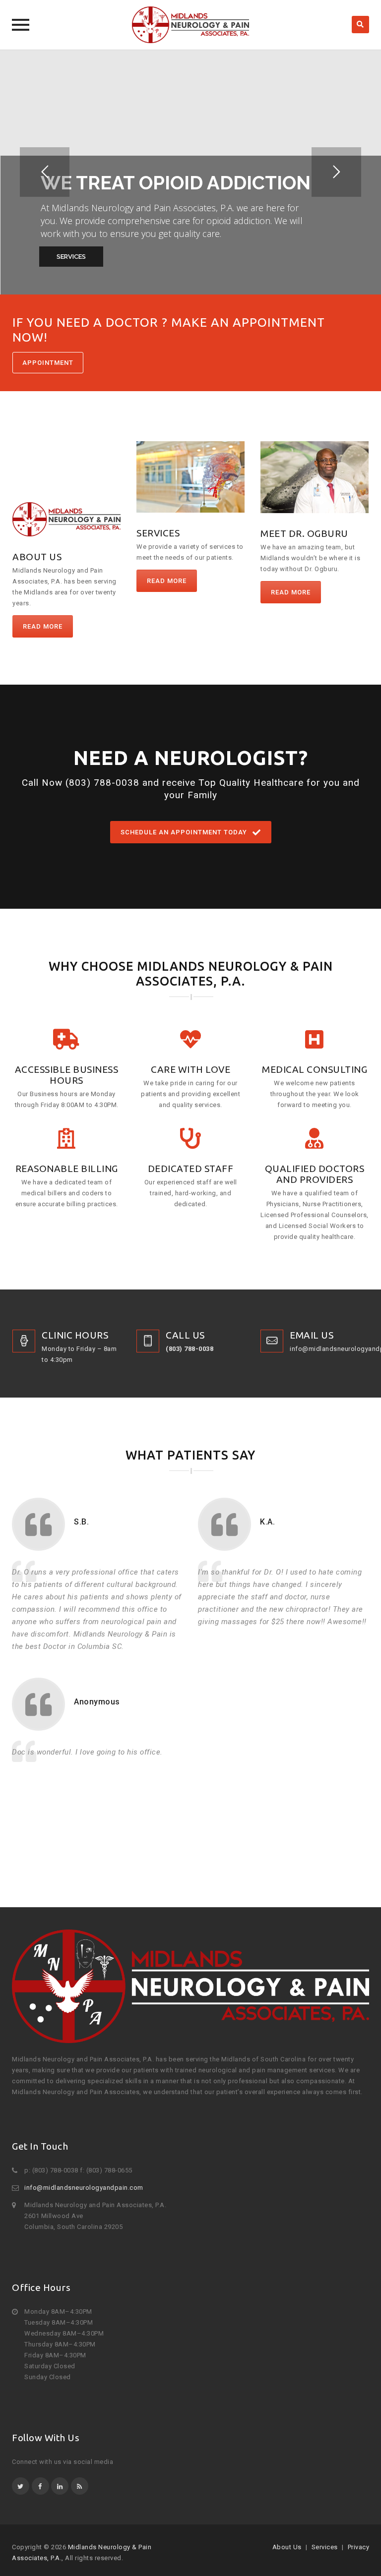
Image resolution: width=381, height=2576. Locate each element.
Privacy (359, 2547)
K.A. (267, 1522)
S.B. (81, 1522)
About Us (287, 2547)
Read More (43, 626)
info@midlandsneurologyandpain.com (84, 2188)
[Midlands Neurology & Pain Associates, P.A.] (190, 25)
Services (325, 2547)
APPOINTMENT (48, 363)
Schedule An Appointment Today (184, 832)
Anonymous (97, 1702)
